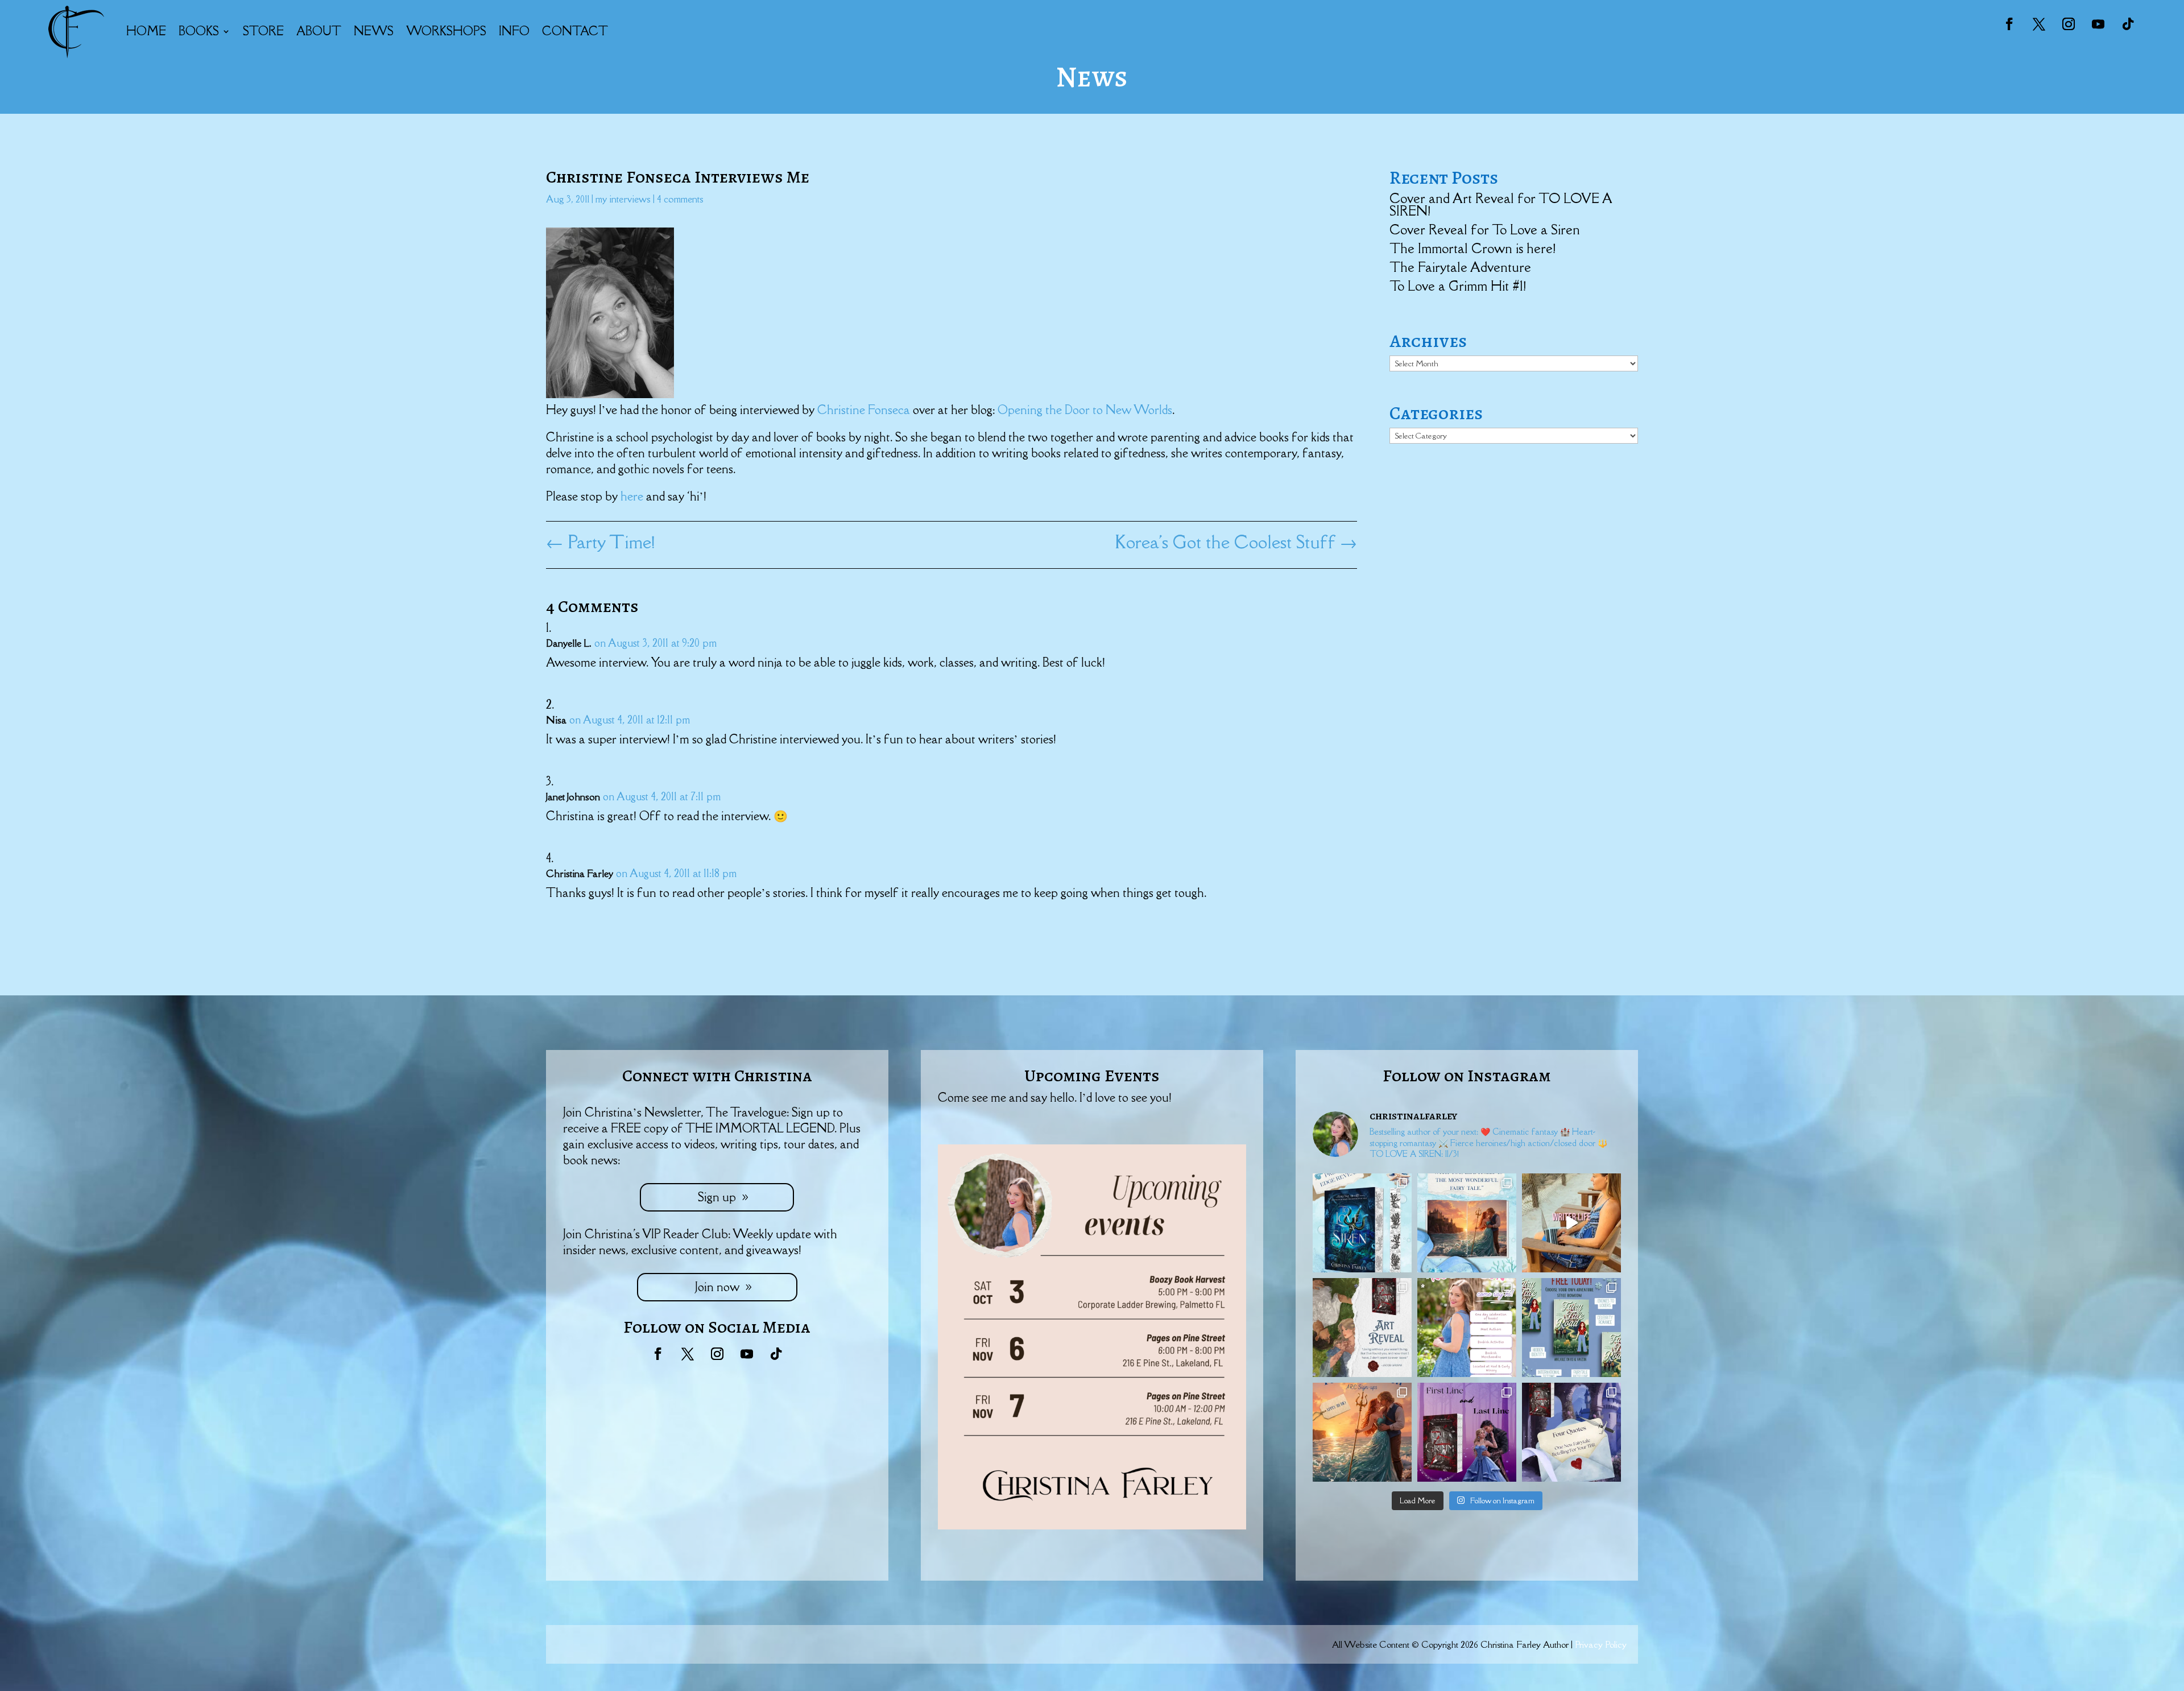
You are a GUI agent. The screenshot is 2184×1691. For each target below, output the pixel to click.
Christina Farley (580, 874)
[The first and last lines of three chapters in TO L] (1467, 1432)
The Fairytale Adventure (1460, 267)
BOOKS (199, 31)
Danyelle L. (569, 643)
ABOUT (319, 31)
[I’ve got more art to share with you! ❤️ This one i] (1362, 1328)
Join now (717, 1287)
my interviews (623, 199)
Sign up (717, 1197)
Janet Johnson (573, 797)
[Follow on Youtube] (2098, 24)
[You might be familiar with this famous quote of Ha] (1467, 1223)
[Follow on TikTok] (2128, 24)
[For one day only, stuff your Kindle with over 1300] (1571, 1328)
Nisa (556, 720)
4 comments (680, 199)
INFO (514, 31)
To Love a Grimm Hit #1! (1458, 286)
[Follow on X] (2039, 24)
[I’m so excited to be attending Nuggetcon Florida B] (1467, 1328)
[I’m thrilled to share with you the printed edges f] (1362, 1223)
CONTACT (575, 31)
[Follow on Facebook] (2009, 24)
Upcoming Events (1092, 1076)
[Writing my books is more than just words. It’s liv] (1571, 1223)
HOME (146, 31)
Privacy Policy (1601, 1644)
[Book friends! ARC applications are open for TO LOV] (1362, 1432)
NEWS (374, 31)
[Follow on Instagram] (2069, 24)
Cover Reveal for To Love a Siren (1485, 230)
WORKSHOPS (446, 31)
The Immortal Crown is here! (1472, 248)
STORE (263, 31)
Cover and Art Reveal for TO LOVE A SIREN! (1501, 204)
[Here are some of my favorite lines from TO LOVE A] (1571, 1432)
